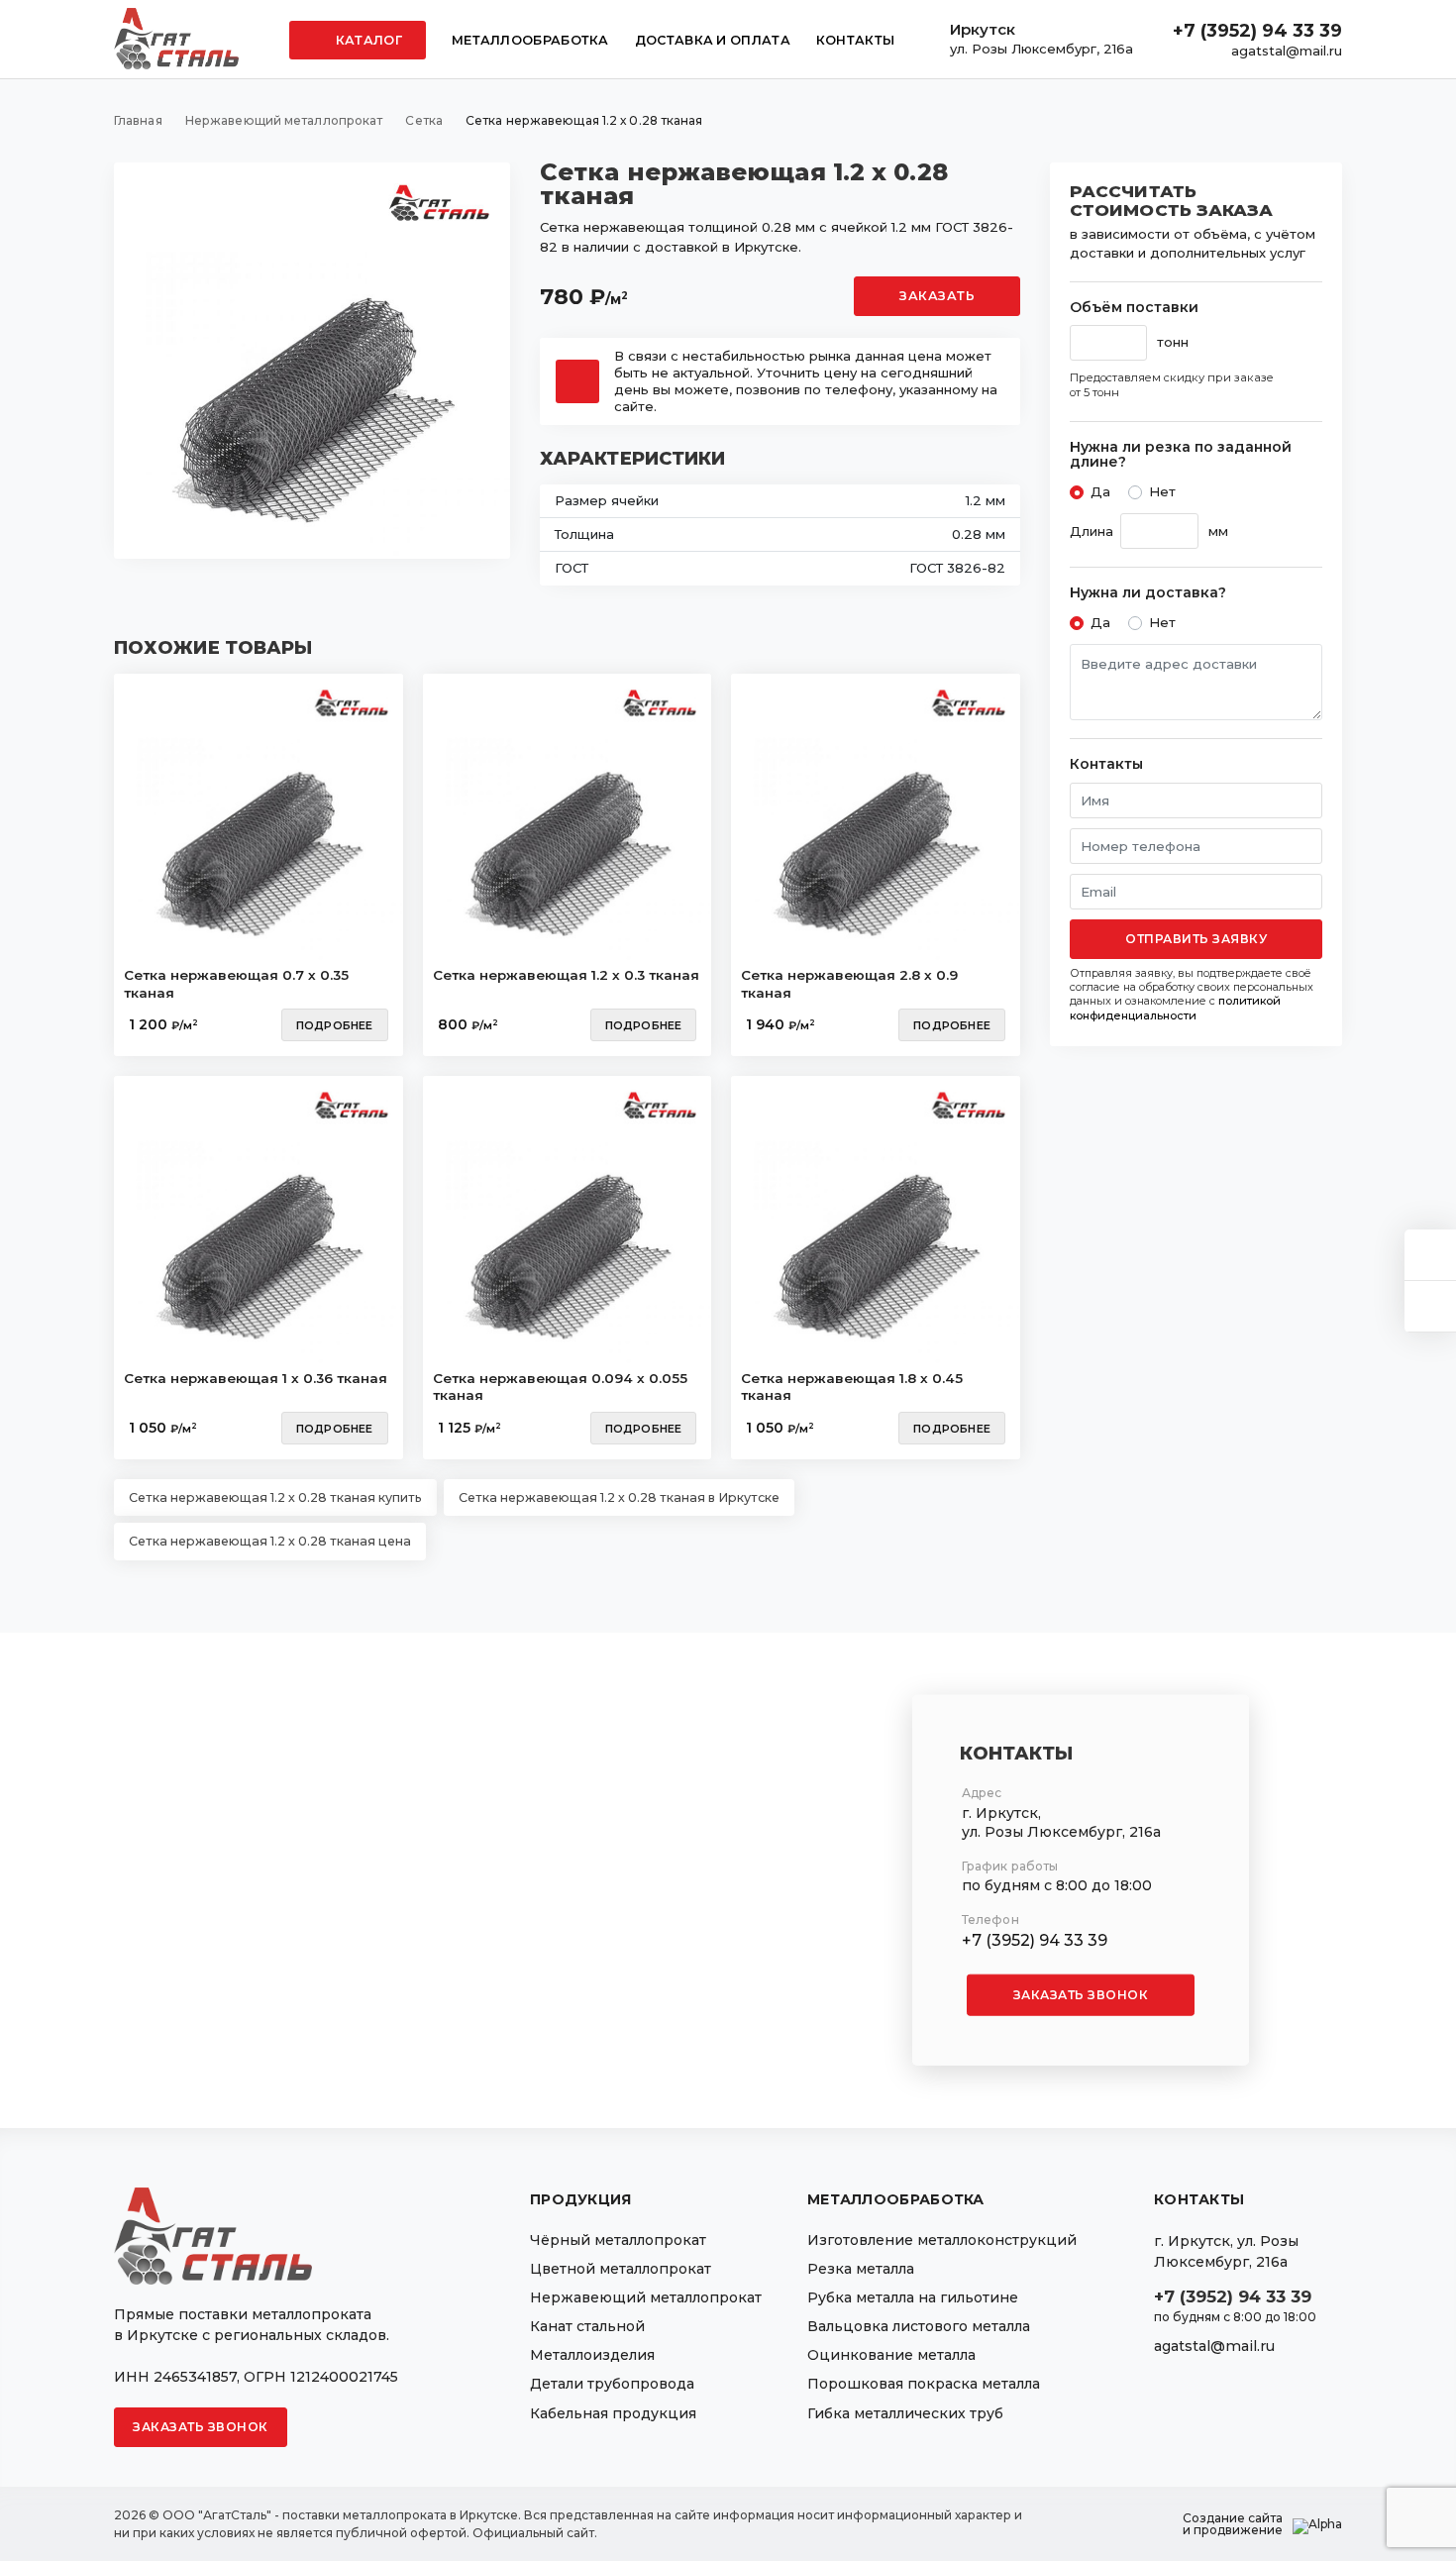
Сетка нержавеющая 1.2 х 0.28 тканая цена (270, 1541)
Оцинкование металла (891, 2355)
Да (1100, 491)
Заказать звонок (1081, 1995)
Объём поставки (1134, 308)
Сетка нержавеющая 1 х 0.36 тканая (256, 1378)
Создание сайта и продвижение (1233, 2524)
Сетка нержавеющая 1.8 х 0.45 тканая (852, 1387)
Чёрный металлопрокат (618, 2240)
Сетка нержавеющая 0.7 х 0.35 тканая (236, 984)
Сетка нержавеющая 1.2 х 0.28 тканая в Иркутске (619, 1497)
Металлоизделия (592, 2355)
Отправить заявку (1196, 939)
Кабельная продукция (613, 2413)
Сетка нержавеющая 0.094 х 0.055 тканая (560, 1387)
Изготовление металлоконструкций (942, 2240)
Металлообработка (530, 40)
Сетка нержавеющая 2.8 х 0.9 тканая (849, 984)
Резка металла (861, 2269)
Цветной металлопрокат (621, 2269)
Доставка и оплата (713, 40)
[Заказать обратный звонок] (1430, 1306)
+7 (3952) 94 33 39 (1257, 31)
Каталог (367, 40)
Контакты (855, 40)
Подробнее (335, 1025)
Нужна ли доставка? (1148, 593)
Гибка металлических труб (905, 2413)
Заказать (937, 296)
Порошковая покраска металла (924, 2384)
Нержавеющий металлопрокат (646, 2297)
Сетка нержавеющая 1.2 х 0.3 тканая (566, 975)
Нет (1162, 491)
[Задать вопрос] (1430, 1255)
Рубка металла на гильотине (913, 2297)
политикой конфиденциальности (1175, 1008)
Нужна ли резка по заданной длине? (1181, 455)
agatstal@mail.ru (1287, 51)
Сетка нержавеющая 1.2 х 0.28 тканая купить (275, 1497)
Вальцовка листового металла (919, 2326)
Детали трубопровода (612, 2384)
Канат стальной (587, 2326)
